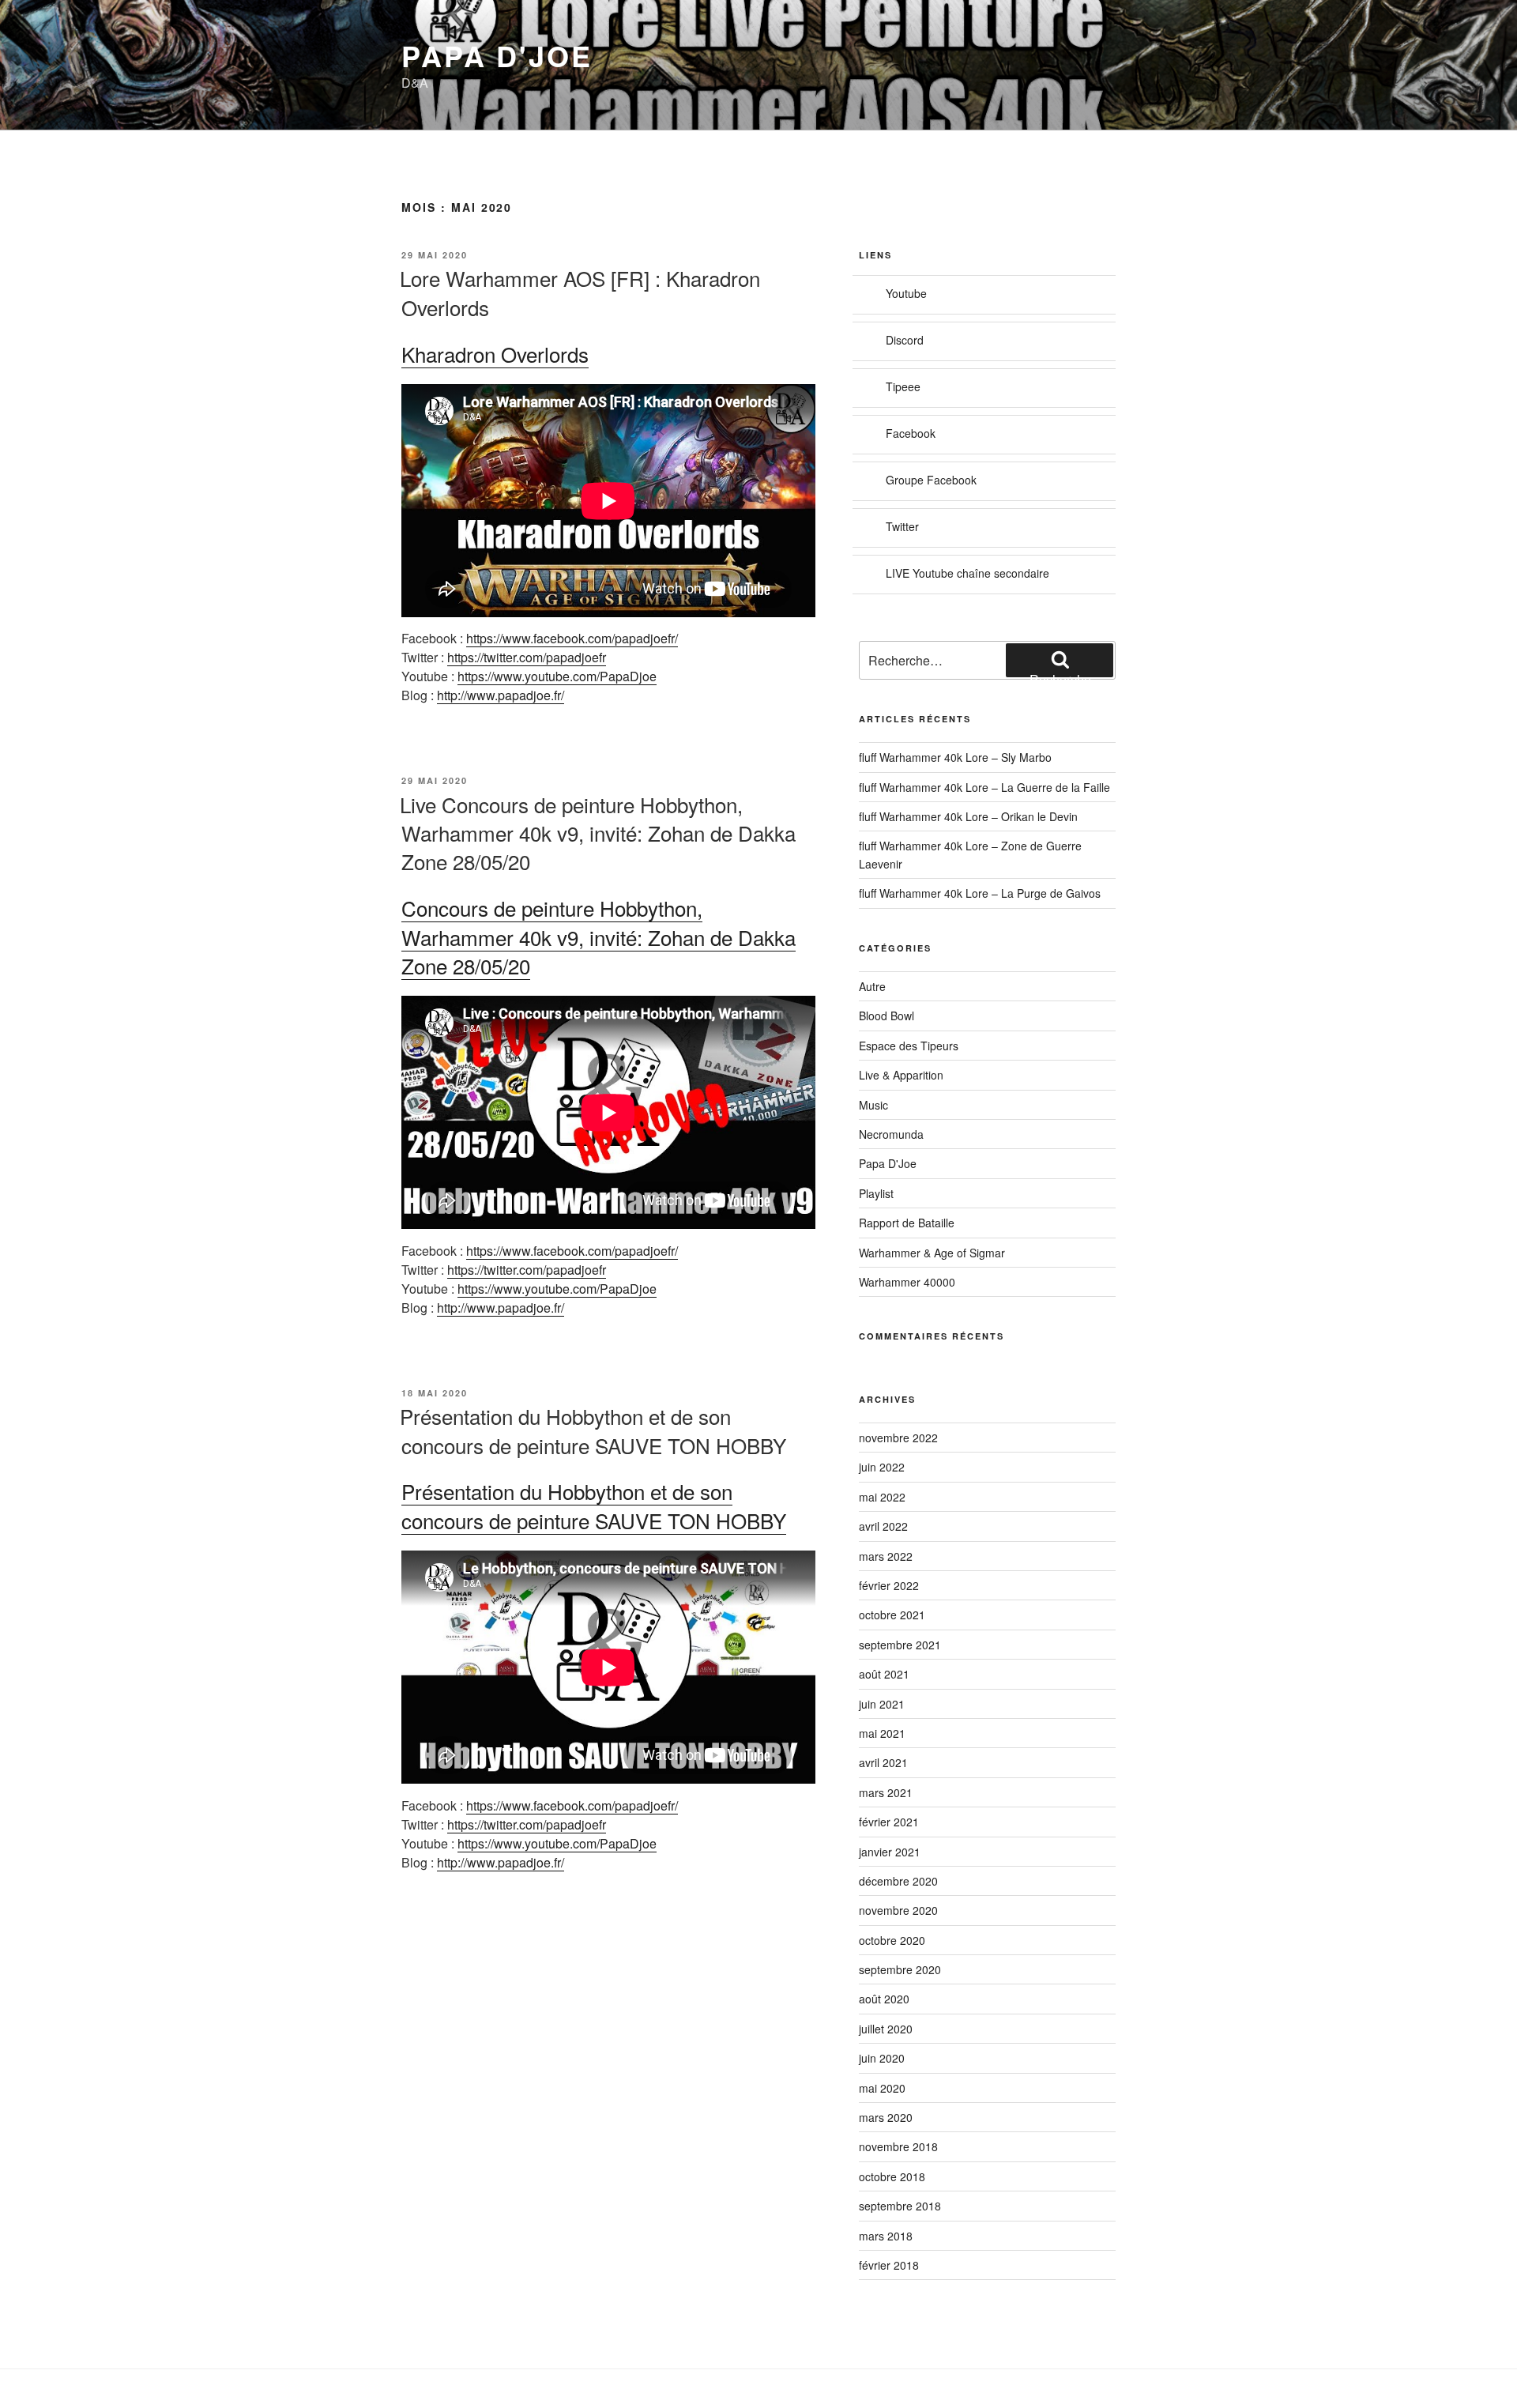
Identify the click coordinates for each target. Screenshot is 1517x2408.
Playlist (876, 1193)
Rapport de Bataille (907, 1223)
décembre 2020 (898, 1881)
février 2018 (889, 2265)
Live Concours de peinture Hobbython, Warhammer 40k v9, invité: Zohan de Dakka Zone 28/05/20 (598, 833)
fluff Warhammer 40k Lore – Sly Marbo (955, 757)
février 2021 (889, 1822)
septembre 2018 (900, 2206)
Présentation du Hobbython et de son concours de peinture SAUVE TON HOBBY (593, 1430)
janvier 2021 (890, 1852)
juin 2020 (882, 2058)
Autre (872, 986)
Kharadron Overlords (495, 354)
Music (873, 1105)
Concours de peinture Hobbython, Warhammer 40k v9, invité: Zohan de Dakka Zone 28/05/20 (599, 936)
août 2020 (884, 1999)
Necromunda (891, 1134)
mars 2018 (886, 2236)
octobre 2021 (892, 1615)
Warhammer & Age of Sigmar (932, 1253)
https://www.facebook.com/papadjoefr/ (572, 638)
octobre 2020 (892, 1940)
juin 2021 (882, 1704)
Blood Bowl (886, 1016)
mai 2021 (882, 1733)
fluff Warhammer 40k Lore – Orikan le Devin (968, 816)
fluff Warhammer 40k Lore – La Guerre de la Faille (984, 787)
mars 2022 (886, 1556)
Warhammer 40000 (907, 1282)
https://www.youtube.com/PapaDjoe (557, 676)
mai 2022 (882, 1497)
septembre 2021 (900, 1645)
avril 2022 (883, 1526)
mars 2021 (886, 1792)
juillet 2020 (886, 2029)
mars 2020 (886, 2117)
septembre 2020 (900, 1969)
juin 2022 (882, 1467)
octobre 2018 (892, 2176)
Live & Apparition (901, 1075)
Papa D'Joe (497, 55)
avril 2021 (883, 1762)
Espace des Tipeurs (909, 1046)
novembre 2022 (898, 1438)
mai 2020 (882, 2088)
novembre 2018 (898, 2146)
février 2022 (889, 1585)
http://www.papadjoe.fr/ (501, 695)
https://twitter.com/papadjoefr (527, 657)
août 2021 (884, 1674)
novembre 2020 (898, 1910)
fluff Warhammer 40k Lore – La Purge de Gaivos (980, 893)
